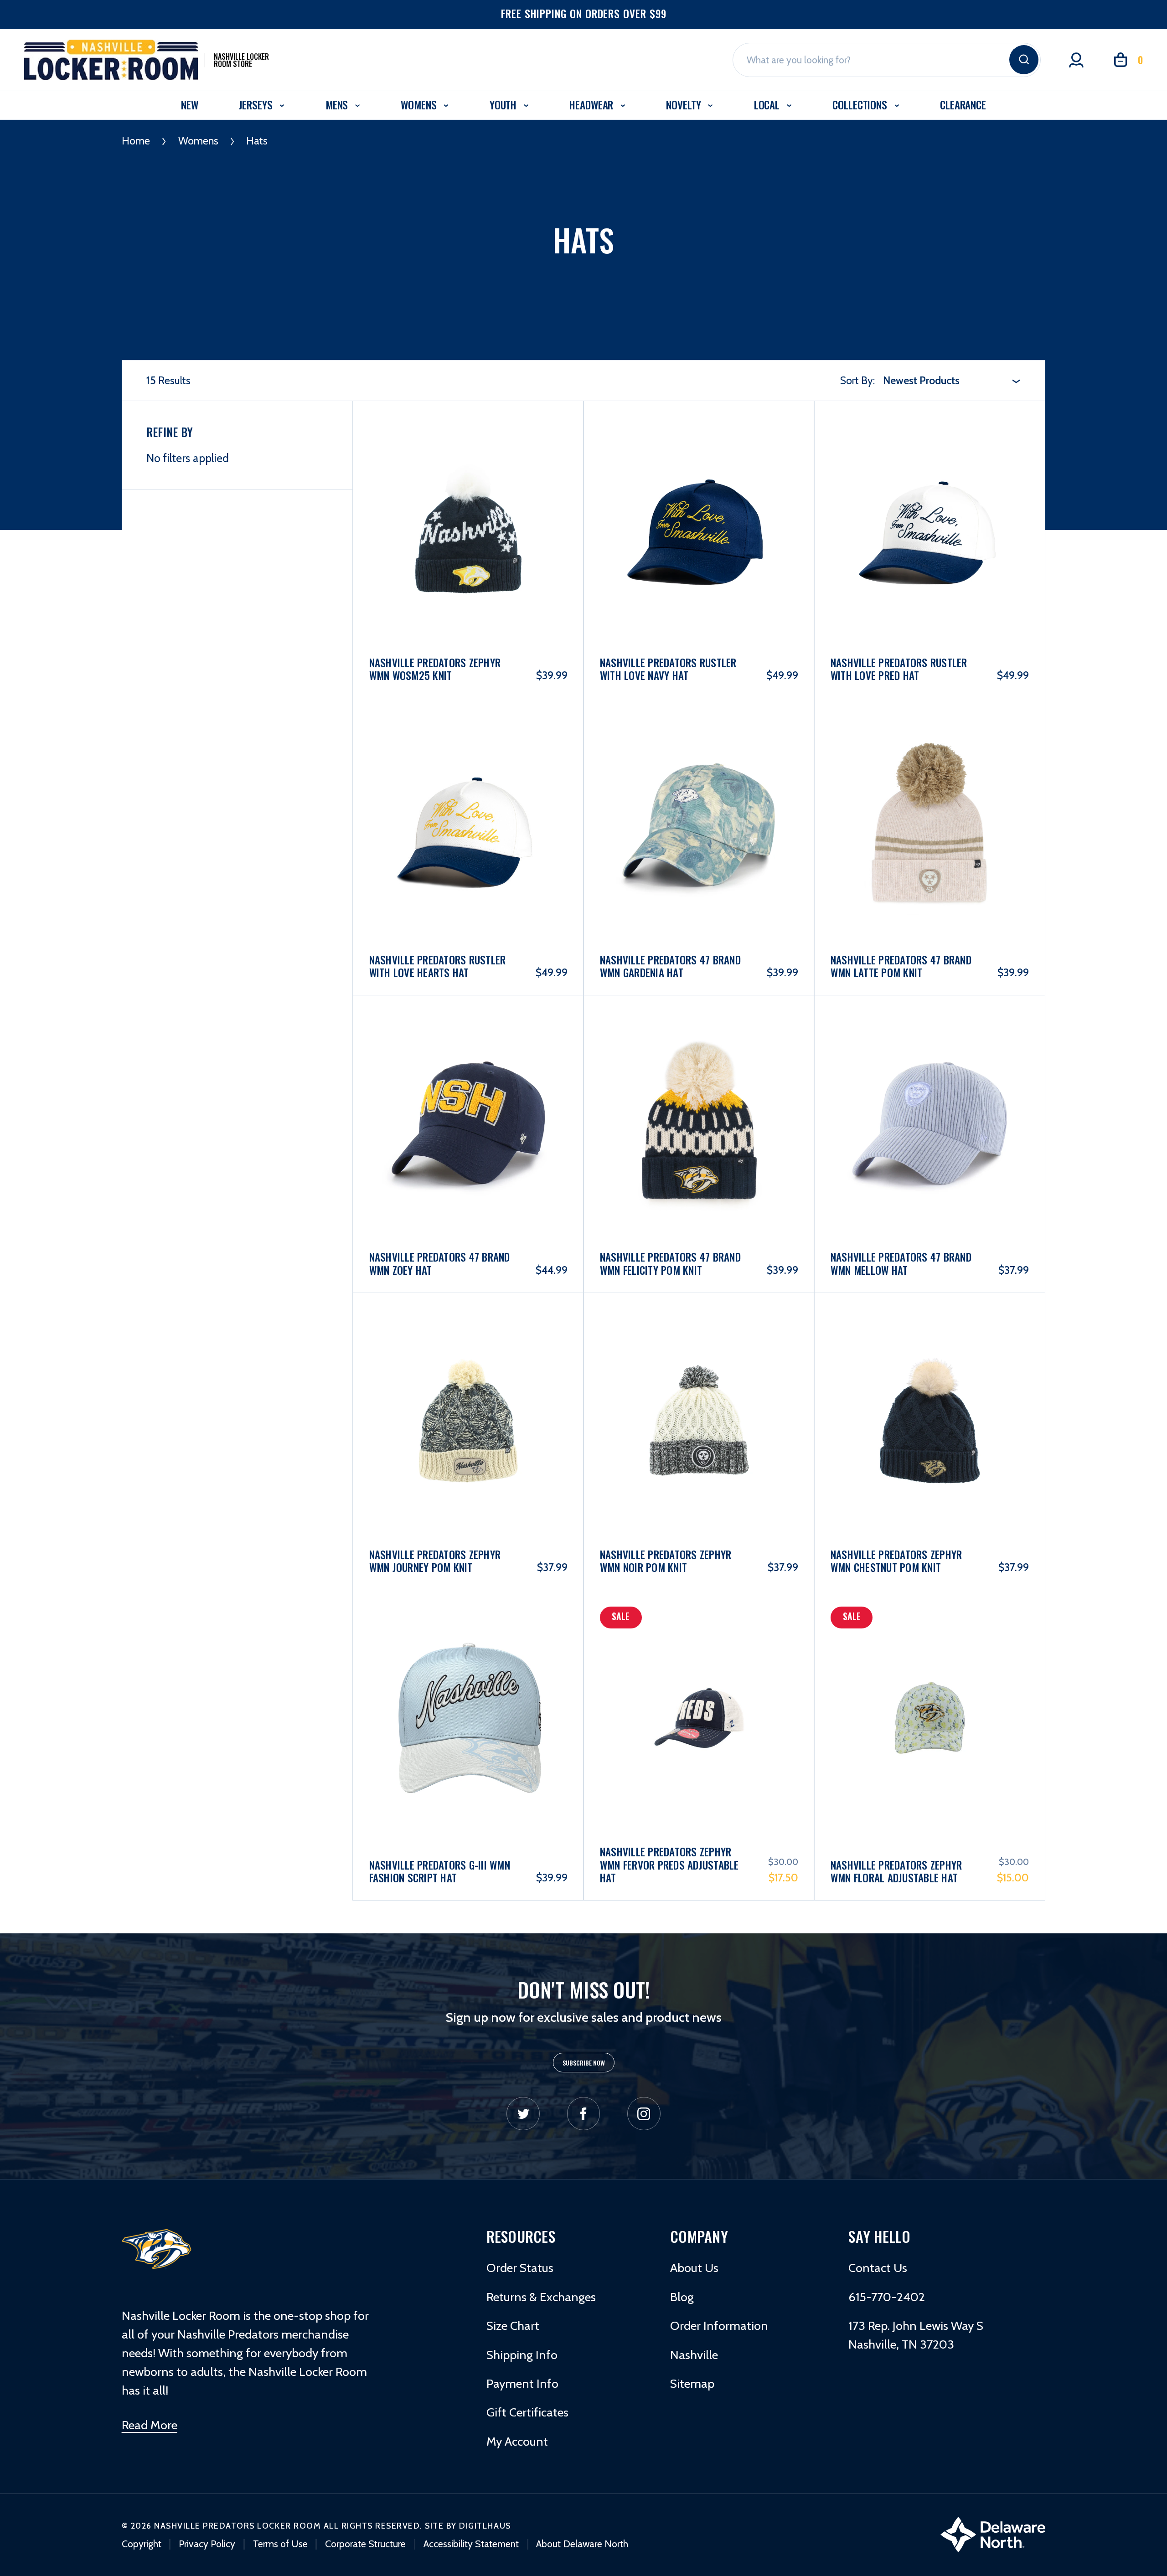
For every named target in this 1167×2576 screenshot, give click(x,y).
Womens (420, 105)
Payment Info (522, 2383)
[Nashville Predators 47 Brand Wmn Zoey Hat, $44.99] (468, 1085)
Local (768, 105)
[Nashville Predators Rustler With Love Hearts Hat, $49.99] (468, 787)
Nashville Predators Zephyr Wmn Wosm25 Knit (435, 669)
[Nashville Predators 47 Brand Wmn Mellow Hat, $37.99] (930, 1085)
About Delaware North (582, 2544)
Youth (504, 105)
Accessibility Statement (471, 2544)
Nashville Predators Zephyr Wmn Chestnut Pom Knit (896, 1561)
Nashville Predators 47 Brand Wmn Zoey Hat (440, 1264)
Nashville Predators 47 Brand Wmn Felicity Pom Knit (670, 1264)
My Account (517, 2441)
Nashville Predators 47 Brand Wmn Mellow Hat (901, 1264)
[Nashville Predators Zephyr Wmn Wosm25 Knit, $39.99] (468, 490)
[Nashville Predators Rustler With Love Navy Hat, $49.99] (699, 490)
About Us (694, 2268)
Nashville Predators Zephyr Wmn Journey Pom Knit (435, 1561)
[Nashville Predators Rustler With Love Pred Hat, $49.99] (930, 490)
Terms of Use (280, 2544)
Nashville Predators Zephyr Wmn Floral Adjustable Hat (896, 1872)
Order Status (520, 2268)
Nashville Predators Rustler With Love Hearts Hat (438, 966)
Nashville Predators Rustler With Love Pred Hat (899, 669)
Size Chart (513, 2326)
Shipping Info (522, 2355)
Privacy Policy (207, 2544)
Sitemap (692, 2383)
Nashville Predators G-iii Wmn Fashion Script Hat (440, 1872)
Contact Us (878, 2268)
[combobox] (952, 381)
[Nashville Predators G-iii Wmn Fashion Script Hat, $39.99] (468, 1683)
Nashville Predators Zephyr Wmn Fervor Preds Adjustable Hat (669, 1865)
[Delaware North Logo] (993, 2533)
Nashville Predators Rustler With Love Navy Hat (668, 669)
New (190, 105)
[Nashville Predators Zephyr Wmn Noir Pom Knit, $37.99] (699, 1382)
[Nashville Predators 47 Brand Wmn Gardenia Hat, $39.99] (699, 787)
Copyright (142, 2544)
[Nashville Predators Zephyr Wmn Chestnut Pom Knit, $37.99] (930, 1382)
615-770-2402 (887, 2297)
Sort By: (857, 381)
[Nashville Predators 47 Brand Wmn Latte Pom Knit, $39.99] (930, 787)
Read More (150, 2425)
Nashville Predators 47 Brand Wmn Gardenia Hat (670, 966)
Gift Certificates (527, 2412)
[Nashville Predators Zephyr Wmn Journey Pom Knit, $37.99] (468, 1382)
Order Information (719, 2326)
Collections (861, 105)
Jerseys (257, 105)
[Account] (1076, 60)
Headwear (593, 105)
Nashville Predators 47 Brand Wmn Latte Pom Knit (901, 966)
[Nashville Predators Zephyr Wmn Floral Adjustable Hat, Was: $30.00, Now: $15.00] (930, 1683)
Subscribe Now (584, 2063)
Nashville (694, 2355)
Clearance (963, 105)
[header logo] (157, 2248)
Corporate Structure (365, 2544)
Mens (338, 105)
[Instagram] (644, 2114)
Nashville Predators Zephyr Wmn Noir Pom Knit (666, 1561)
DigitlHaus (485, 2526)
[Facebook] (584, 2114)
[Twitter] (523, 2114)
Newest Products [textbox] (921, 381)
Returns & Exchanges (541, 2297)
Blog (682, 2297)
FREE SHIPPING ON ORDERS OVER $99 (584, 14)
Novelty (685, 105)
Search (1024, 60)
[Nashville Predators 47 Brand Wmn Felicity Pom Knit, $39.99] (699, 1085)
